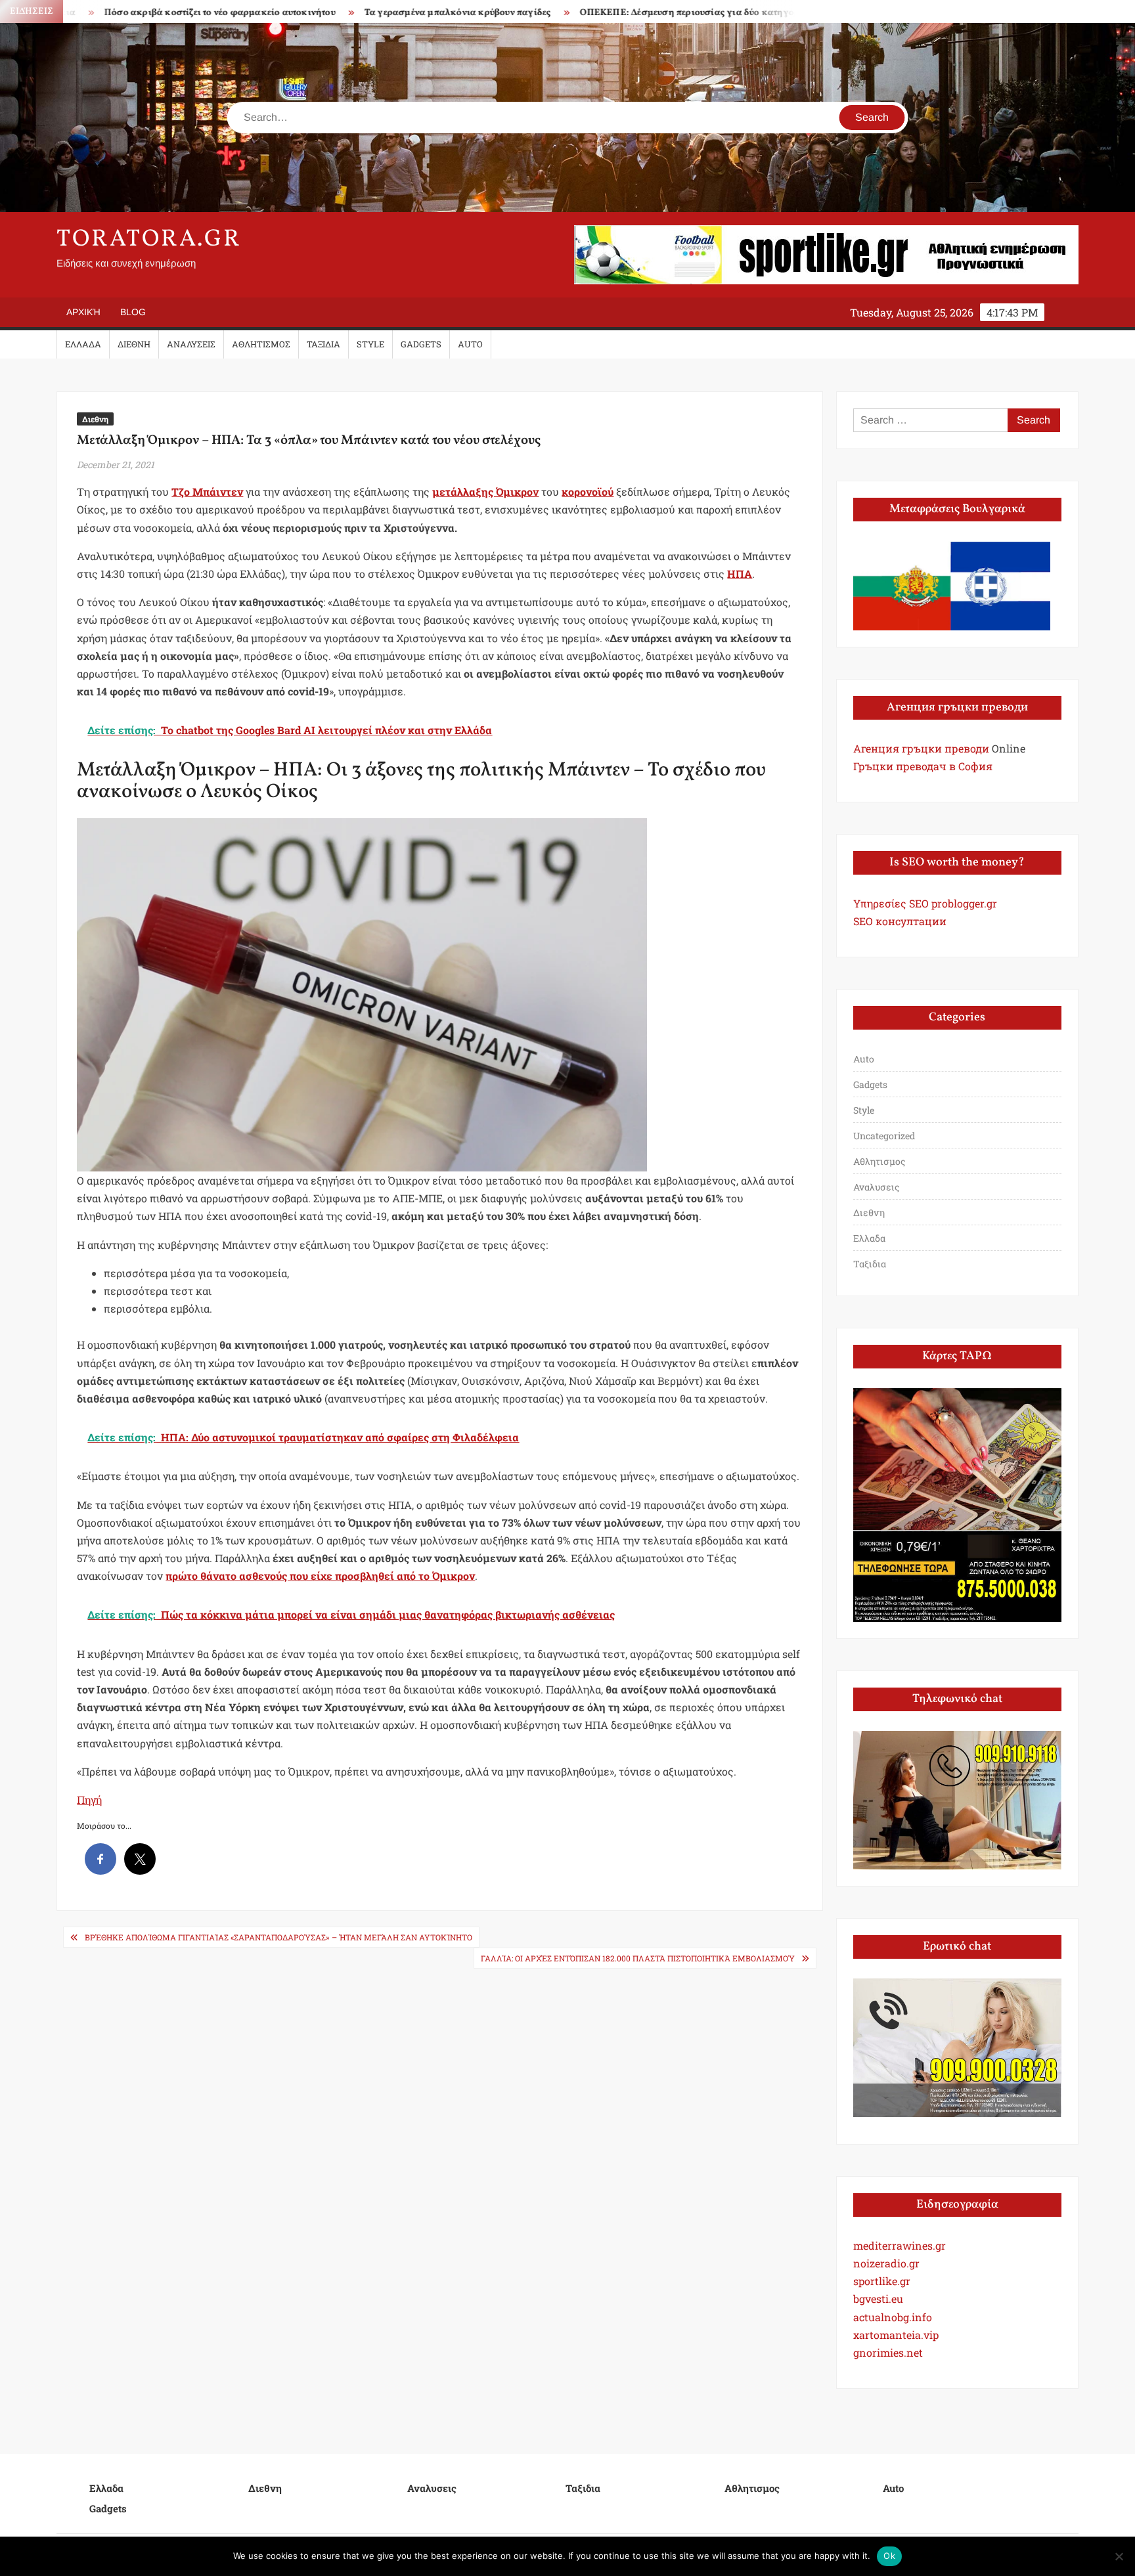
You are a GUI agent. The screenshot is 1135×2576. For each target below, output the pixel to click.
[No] (1119, 2556)
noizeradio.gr (886, 2263)
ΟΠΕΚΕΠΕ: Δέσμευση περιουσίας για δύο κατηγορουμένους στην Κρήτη (613, 13)
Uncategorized (884, 1136)
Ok (889, 2556)
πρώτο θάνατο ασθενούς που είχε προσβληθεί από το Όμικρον (320, 1576)
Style (370, 344)
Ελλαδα (83, 344)
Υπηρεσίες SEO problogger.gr (925, 903)
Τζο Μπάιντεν (207, 491)
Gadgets (421, 344)
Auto (470, 344)
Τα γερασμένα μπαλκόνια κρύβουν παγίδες (335, 13)
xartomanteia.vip (896, 2335)
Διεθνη (134, 344)
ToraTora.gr (149, 240)
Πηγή (89, 1800)
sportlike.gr (882, 2281)
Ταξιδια (323, 344)
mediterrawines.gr (900, 2245)
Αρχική (83, 312)
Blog (133, 312)
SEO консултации (900, 921)
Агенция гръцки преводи (921, 748)
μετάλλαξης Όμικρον (485, 491)
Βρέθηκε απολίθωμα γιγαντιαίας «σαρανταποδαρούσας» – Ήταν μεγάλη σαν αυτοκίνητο (278, 1937)
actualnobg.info (893, 2317)
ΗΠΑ (740, 574)
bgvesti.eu (878, 2299)
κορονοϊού (588, 491)
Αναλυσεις (191, 344)
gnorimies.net (888, 2352)
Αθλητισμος (261, 344)
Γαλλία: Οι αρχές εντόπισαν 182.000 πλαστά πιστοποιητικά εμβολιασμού (638, 1958)
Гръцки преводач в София (923, 766)
